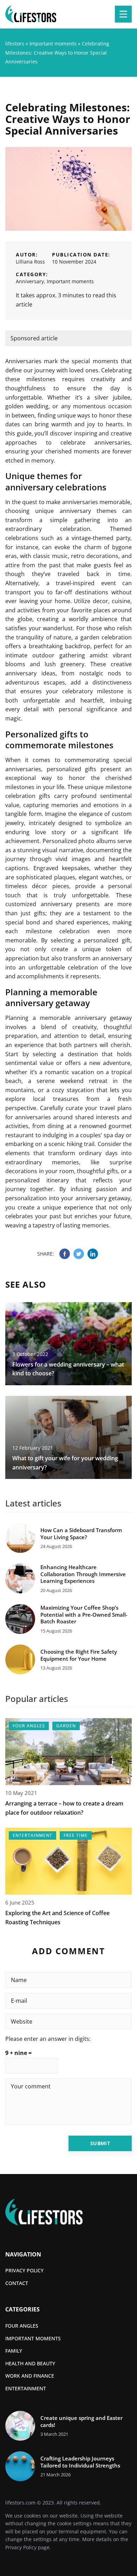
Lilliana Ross (30, 262)
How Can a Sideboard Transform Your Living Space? (81, 1534)
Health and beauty (30, 2363)
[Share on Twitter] (79, 1254)
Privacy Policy (21, 2547)
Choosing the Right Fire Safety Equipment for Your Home (79, 1655)
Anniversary (30, 281)
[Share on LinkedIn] (93, 1254)
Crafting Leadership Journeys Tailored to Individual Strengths (80, 2462)
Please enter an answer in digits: (48, 2039)
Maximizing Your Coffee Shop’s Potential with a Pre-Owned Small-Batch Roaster (84, 1615)
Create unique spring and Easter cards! (81, 2422)
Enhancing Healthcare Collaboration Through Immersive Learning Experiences (83, 1574)
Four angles (22, 2326)
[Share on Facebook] (65, 1254)
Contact (17, 2283)
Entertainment (26, 2388)
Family (14, 2351)
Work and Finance (30, 2376)
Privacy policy (24, 2270)
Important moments (70, 281)
